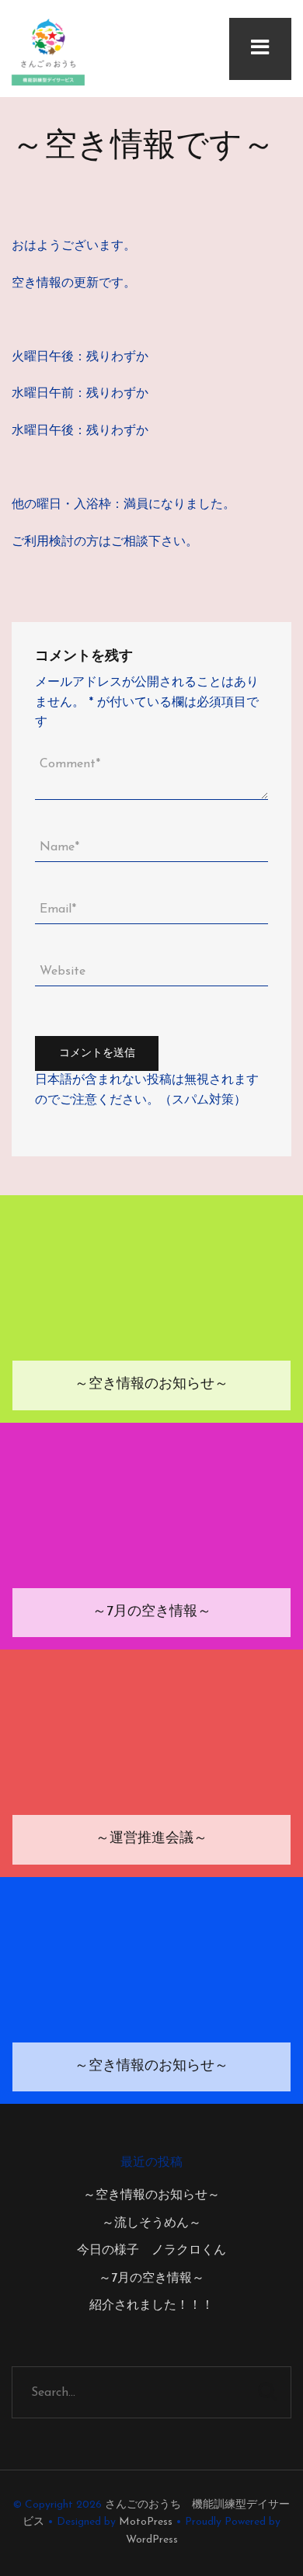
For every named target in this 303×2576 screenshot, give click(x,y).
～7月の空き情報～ (151, 2279)
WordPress (152, 2540)
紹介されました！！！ (151, 2306)
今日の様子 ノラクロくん (151, 2251)
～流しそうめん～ (151, 2223)
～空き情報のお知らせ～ (151, 2195)
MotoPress (146, 2522)
